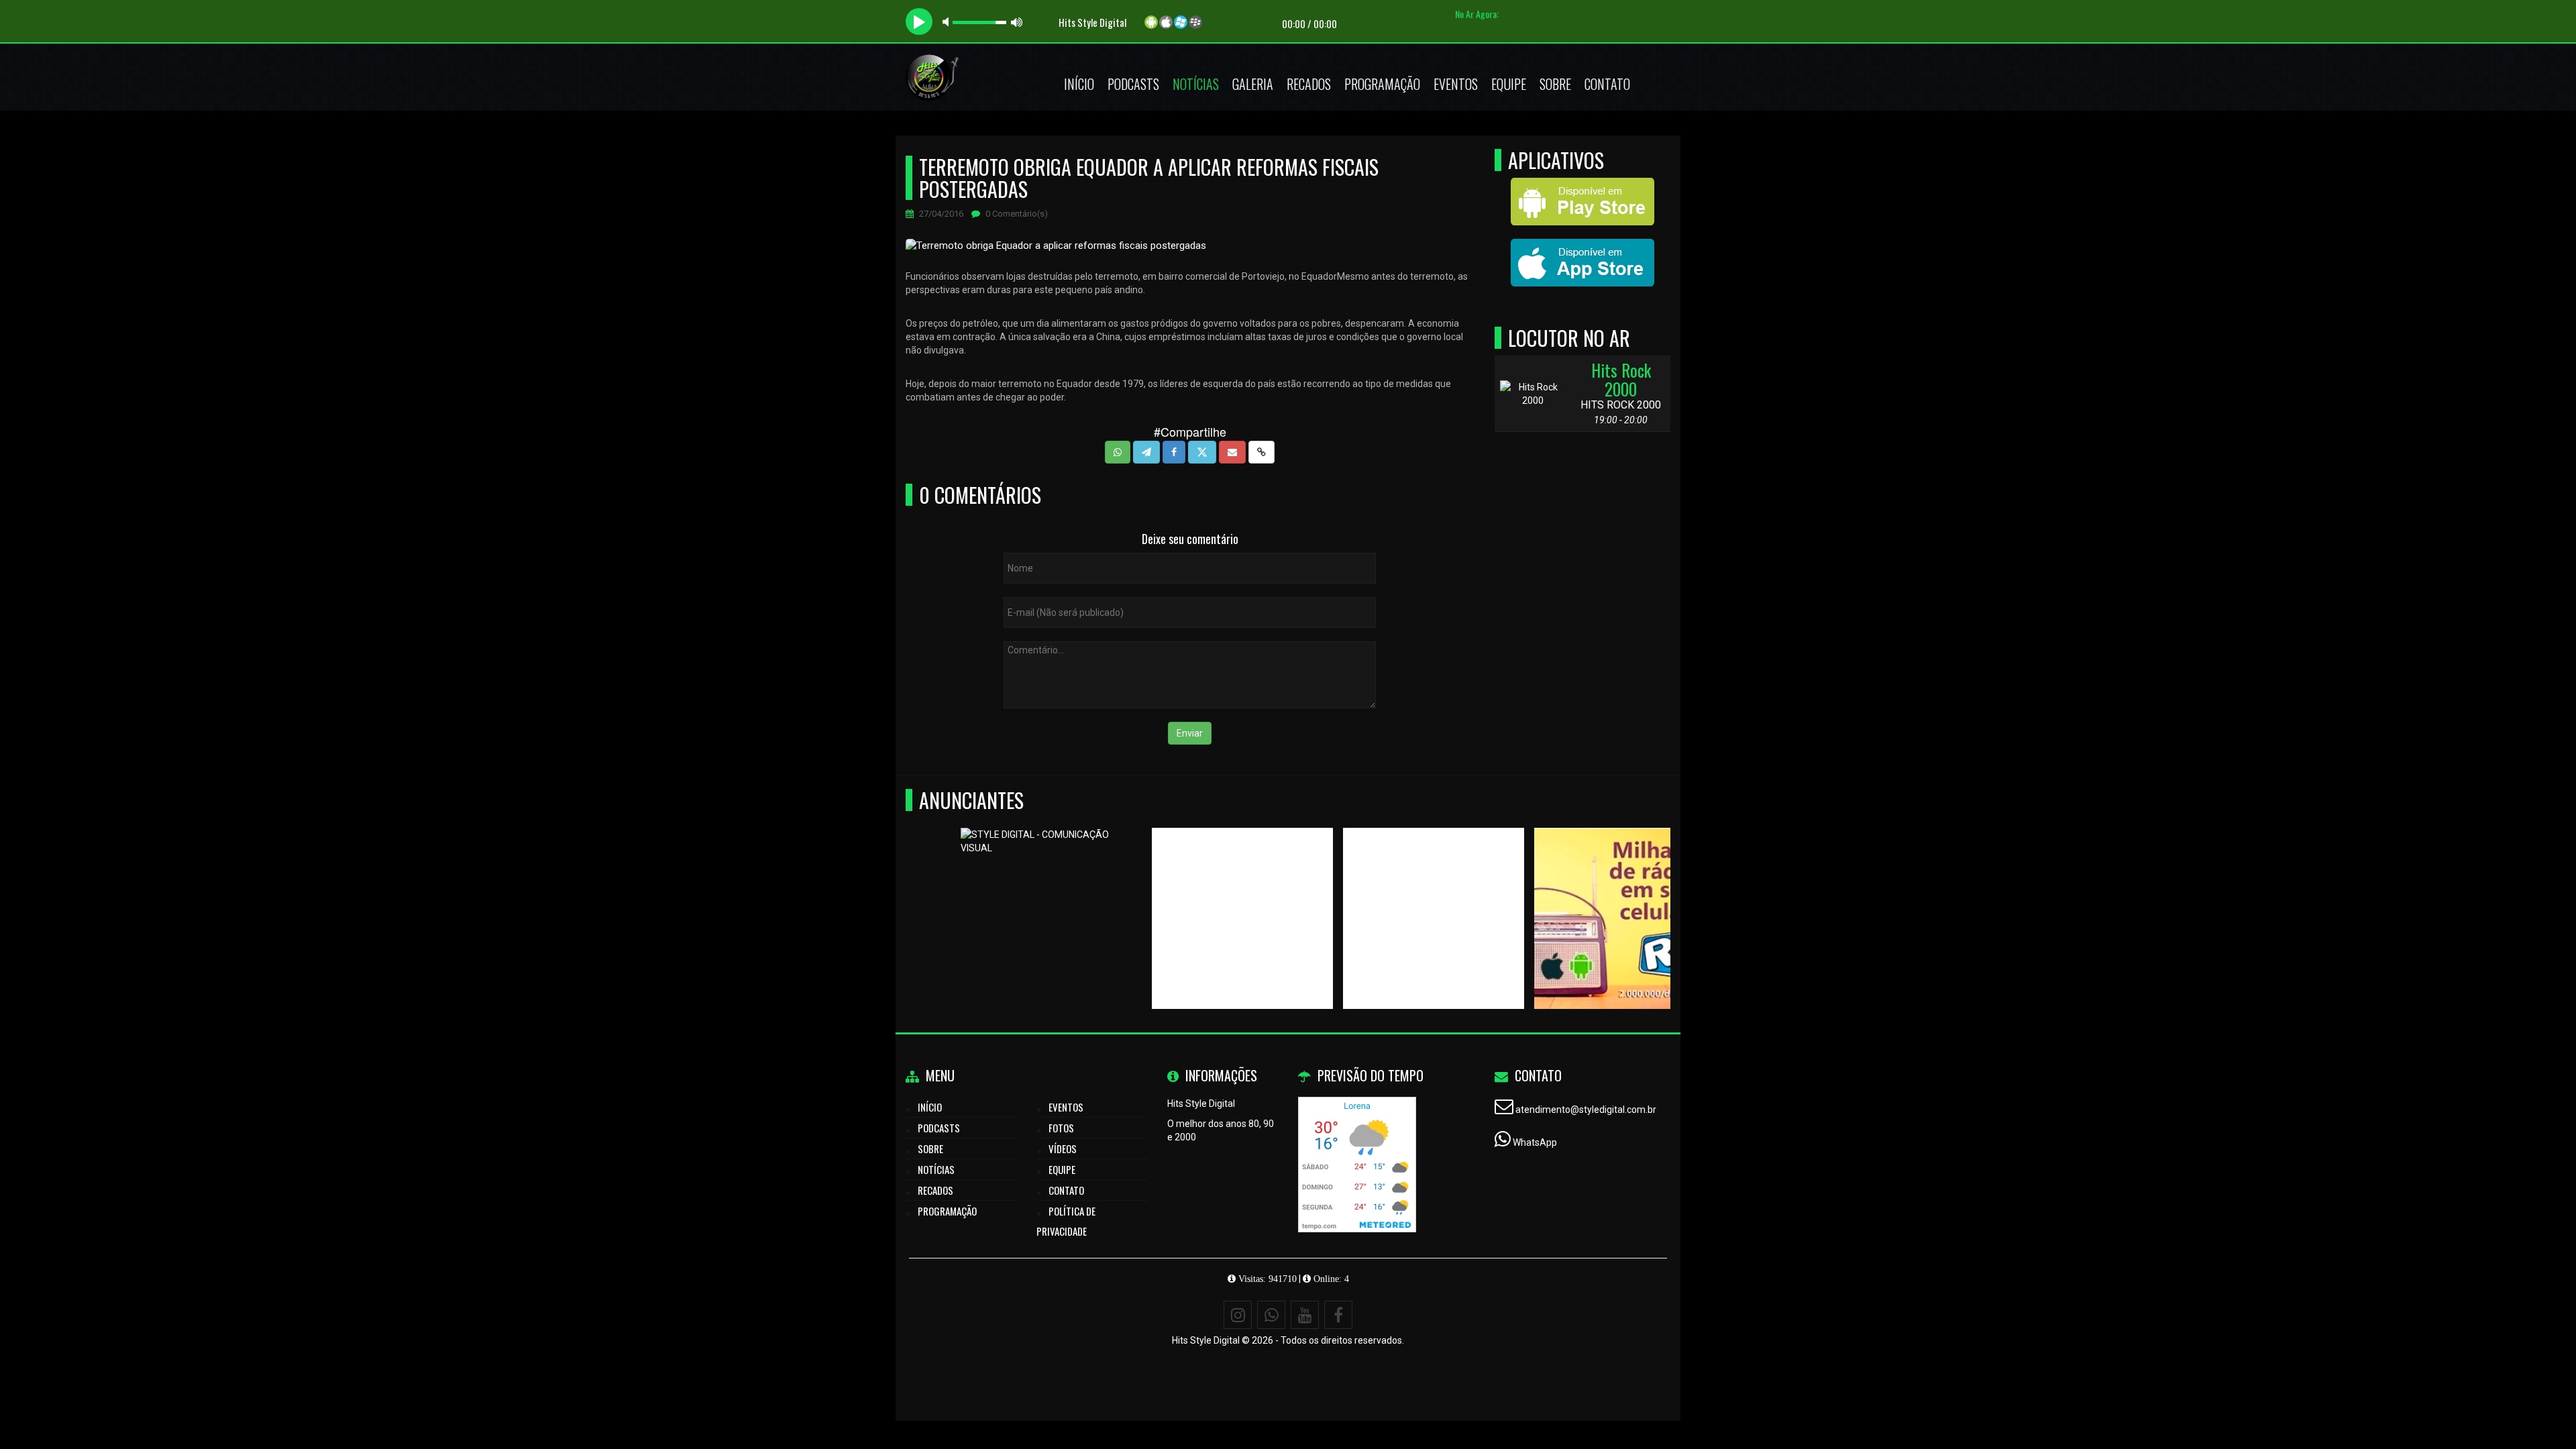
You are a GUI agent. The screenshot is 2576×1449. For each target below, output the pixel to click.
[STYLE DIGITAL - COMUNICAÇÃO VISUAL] (1570, 894)
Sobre (1555, 84)
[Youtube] (1305, 1315)
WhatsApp (1535, 1142)
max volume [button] (1017, 22)
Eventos (1456, 84)
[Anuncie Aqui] (997, 894)
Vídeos (1063, 1148)
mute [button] (948, 22)
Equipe (1509, 84)
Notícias (1196, 84)
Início (1079, 84)
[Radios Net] (1188, 894)
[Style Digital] (1379, 894)
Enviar (1190, 733)
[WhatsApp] (1271, 1315)
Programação (1382, 84)
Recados (1309, 84)
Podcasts (1133, 84)
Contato (1607, 84)
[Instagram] (1238, 1315)
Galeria (1253, 84)
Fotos (1061, 1128)
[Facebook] (1338, 1315)
